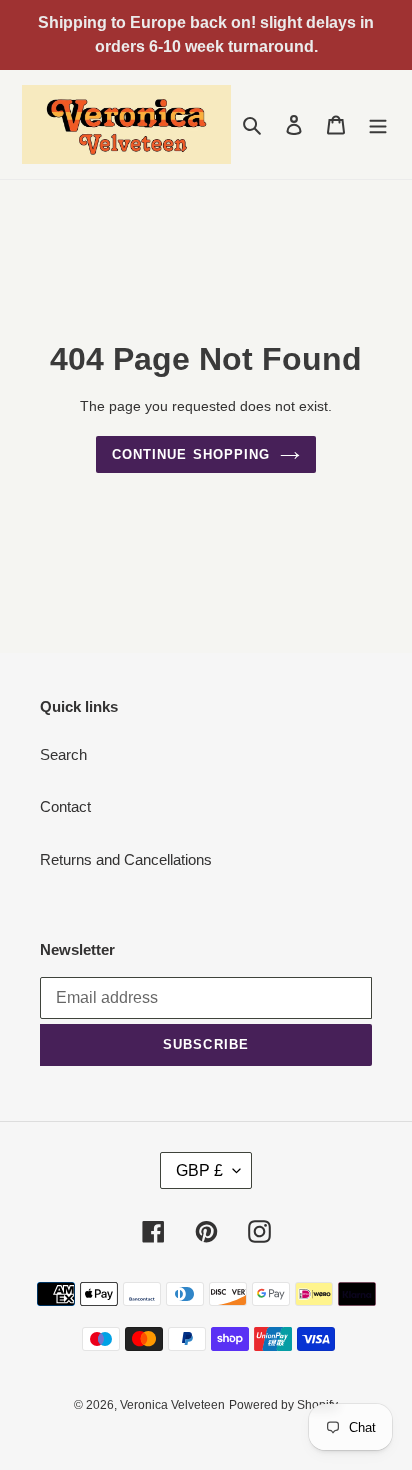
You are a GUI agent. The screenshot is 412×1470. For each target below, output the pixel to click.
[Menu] (378, 124)
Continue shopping (191, 454)
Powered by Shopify (283, 1405)
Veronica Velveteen (172, 1405)
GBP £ (199, 1170)
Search (63, 754)
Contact (65, 806)
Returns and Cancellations (126, 859)
